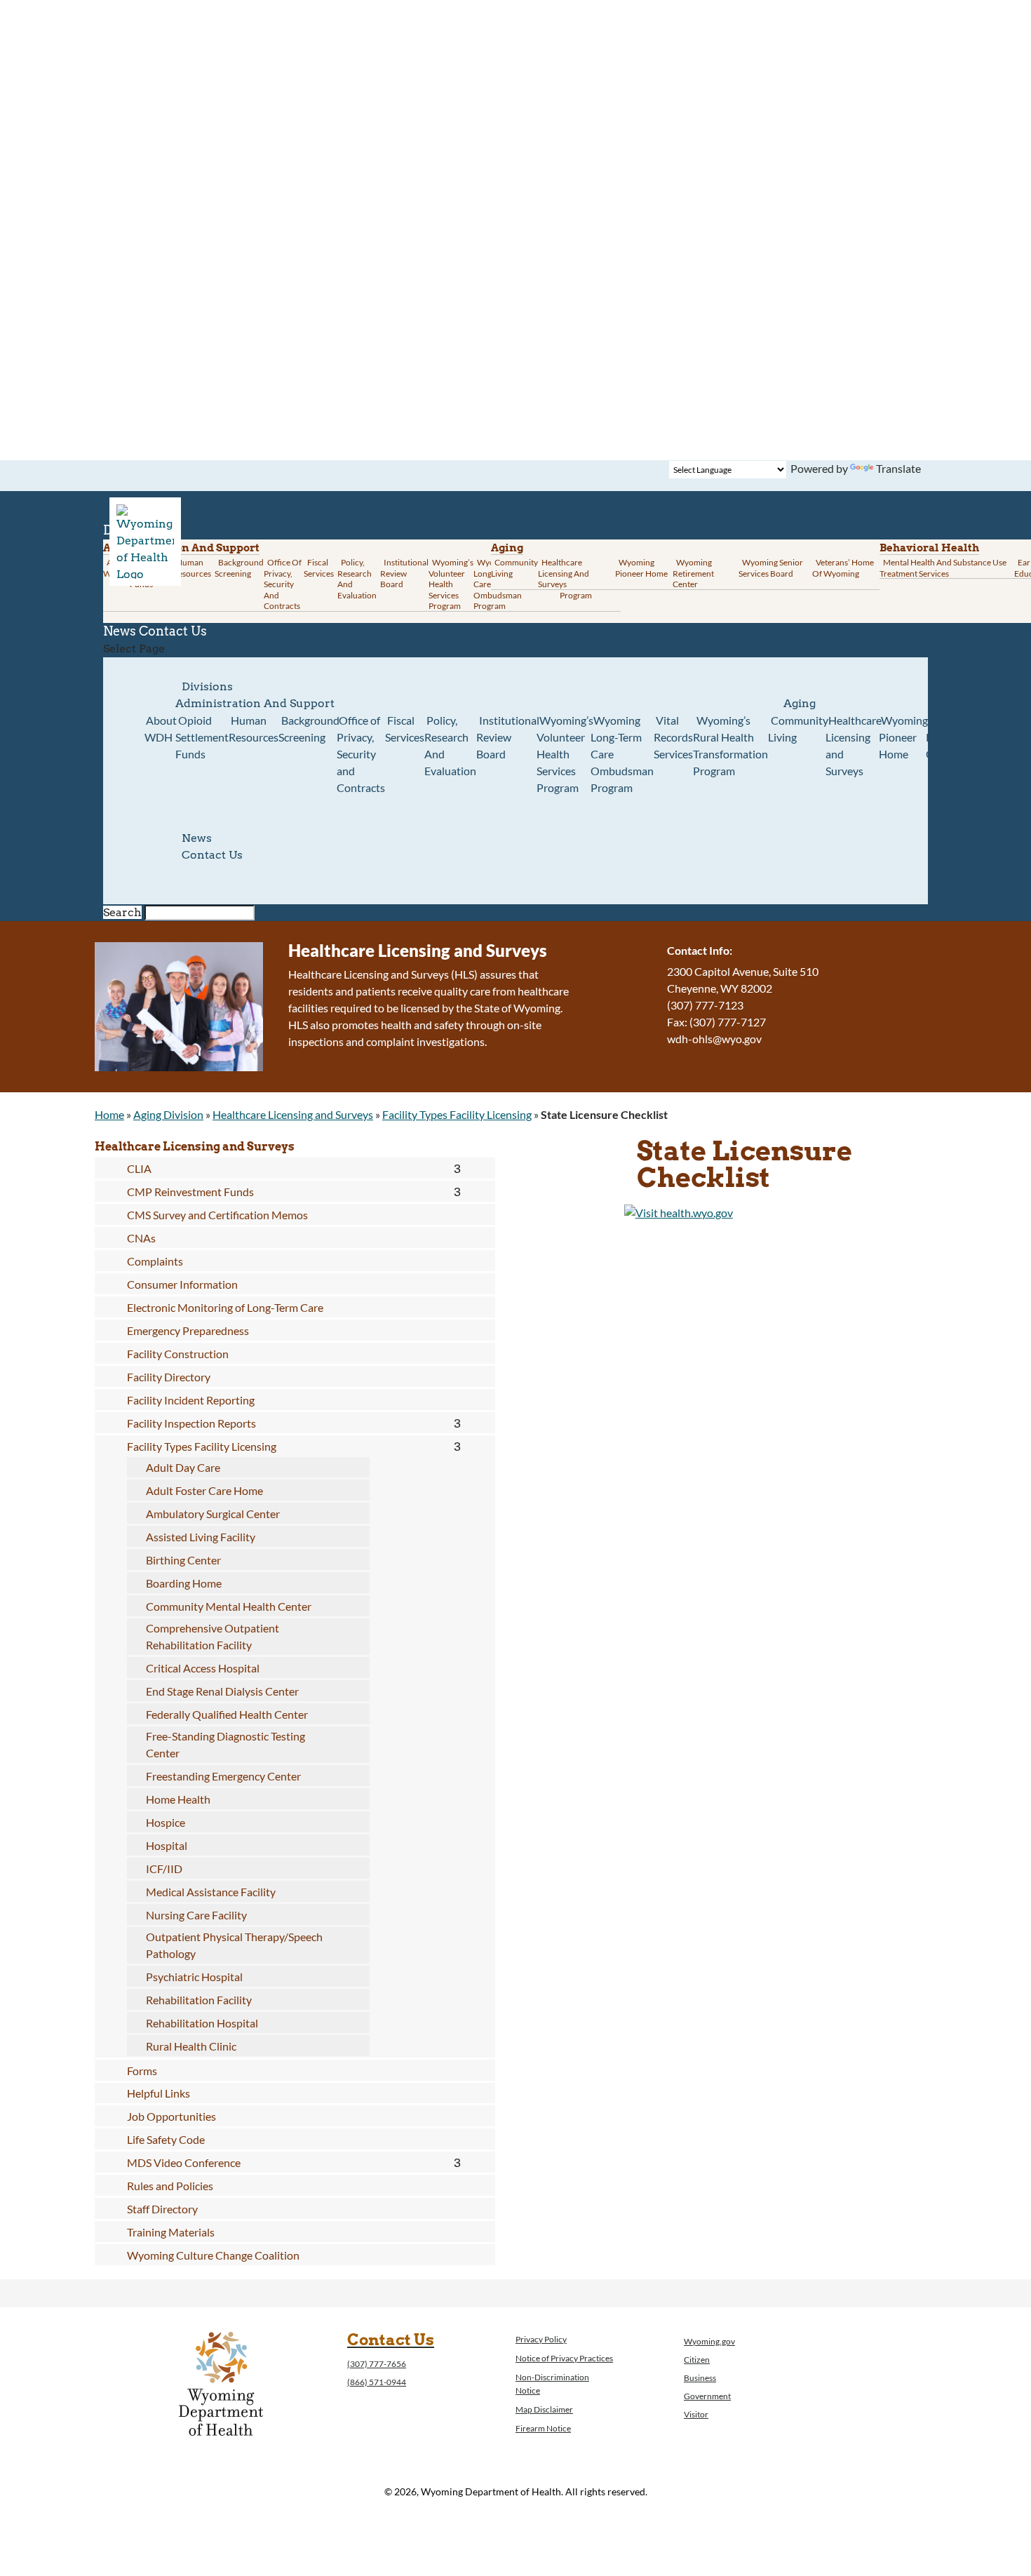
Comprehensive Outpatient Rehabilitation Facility (213, 1636)
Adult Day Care (183, 1467)
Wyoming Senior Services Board (771, 568)
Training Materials (171, 2232)
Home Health (178, 1799)
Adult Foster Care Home (204, 1490)
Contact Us (173, 631)
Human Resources (192, 568)
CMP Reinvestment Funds (190, 1192)
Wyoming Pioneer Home (641, 568)
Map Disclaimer (544, 2409)
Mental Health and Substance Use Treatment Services (943, 568)
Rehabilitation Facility (199, 2000)
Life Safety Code (166, 2139)
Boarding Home (184, 1583)
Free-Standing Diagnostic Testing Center (225, 1744)
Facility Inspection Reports (191, 1423)
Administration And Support (255, 703)
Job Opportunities (171, 2116)
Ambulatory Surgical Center (213, 1514)
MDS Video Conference (184, 2162)
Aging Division (168, 1114)
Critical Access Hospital (203, 1668)
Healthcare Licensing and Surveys (564, 573)
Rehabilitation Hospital (202, 2023)
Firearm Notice (543, 2428)
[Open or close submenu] (457, 1169)
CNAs (141, 1238)
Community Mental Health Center (229, 1606)
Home (109, 1114)
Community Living (514, 568)
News (197, 838)
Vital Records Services (673, 737)
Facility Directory (169, 1377)
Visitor (696, 2414)
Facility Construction (178, 1354)
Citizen (697, 2360)
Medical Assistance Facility (211, 1892)
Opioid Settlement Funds (202, 737)
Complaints (155, 1261)
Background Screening (239, 568)
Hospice (166, 1822)
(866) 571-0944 (377, 2382)
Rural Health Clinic (191, 2046)
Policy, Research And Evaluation (357, 579)
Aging (507, 548)
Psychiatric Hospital (194, 1977)
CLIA (139, 1168)
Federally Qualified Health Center (227, 1714)
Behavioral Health (929, 548)
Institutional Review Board (404, 573)
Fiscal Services (319, 568)
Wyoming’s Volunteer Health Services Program (451, 584)
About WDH (161, 729)
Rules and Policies (170, 2186)
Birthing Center (183, 1560)
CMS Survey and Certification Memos (217, 1215)
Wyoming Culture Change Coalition (213, 2255)
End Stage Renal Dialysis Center (222, 1691)
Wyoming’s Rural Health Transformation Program (730, 745)
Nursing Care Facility (196, 1915)
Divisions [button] (207, 686)
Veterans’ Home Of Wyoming (843, 568)
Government (707, 2396)
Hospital (167, 1845)
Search (122, 912)
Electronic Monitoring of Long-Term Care (225, 1307)
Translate (898, 468)
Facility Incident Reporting (191, 1400)
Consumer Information (182, 1284)
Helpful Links (159, 2093)
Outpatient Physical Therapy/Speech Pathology (234, 1945)
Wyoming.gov (709, 2341)
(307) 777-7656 (377, 2364)
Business (700, 2378)
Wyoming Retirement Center (693, 573)
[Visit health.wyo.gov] (679, 1213)
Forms (142, 2071)
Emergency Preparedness (188, 1330)
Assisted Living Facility (201, 1537)
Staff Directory (162, 2209)
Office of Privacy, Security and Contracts (283, 584)
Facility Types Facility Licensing (457, 1114)
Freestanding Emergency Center (223, 1776)
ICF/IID (164, 1869)
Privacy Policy (541, 2339)
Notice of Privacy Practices (564, 2358)
